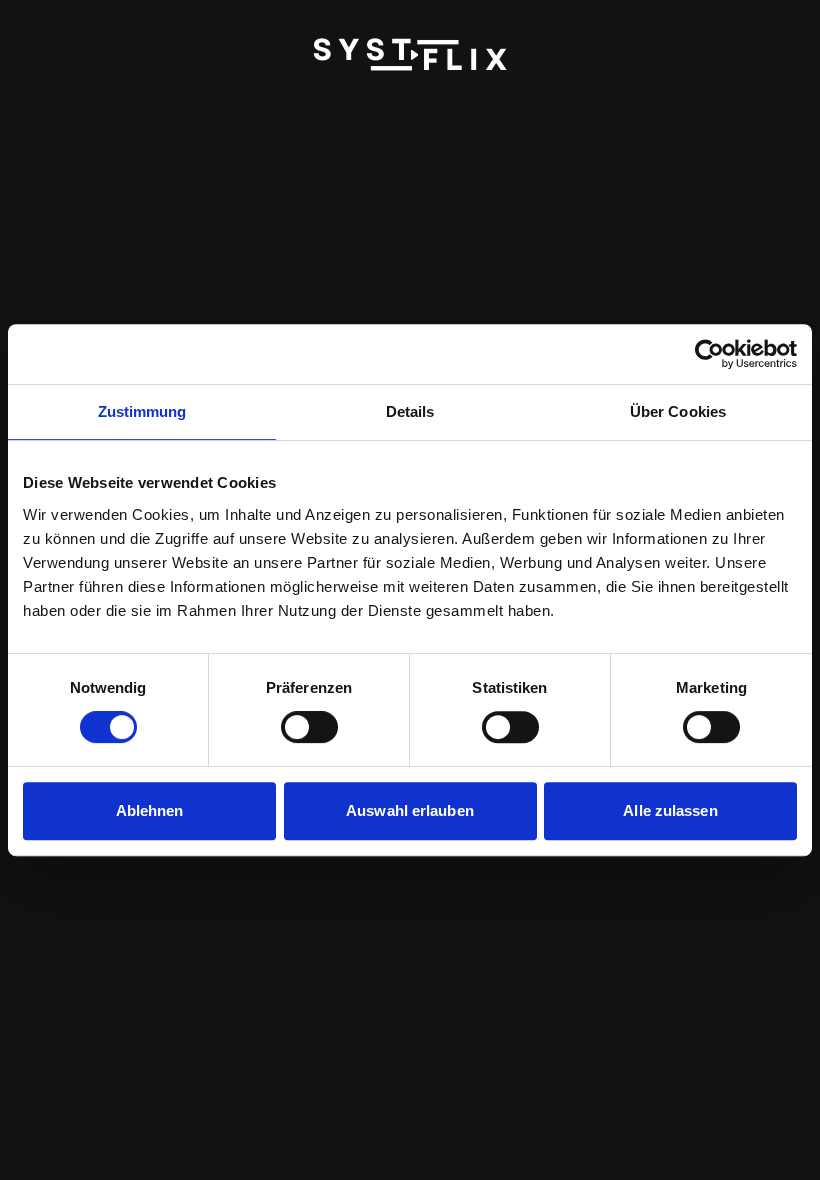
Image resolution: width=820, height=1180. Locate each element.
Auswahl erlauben (410, 810)
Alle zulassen (670, 810)
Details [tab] (410, 411)
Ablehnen (150, 810)
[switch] (309, 727)
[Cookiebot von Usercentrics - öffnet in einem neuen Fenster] (709, 354)
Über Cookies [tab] (678, 411)
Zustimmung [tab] (142, 411)
